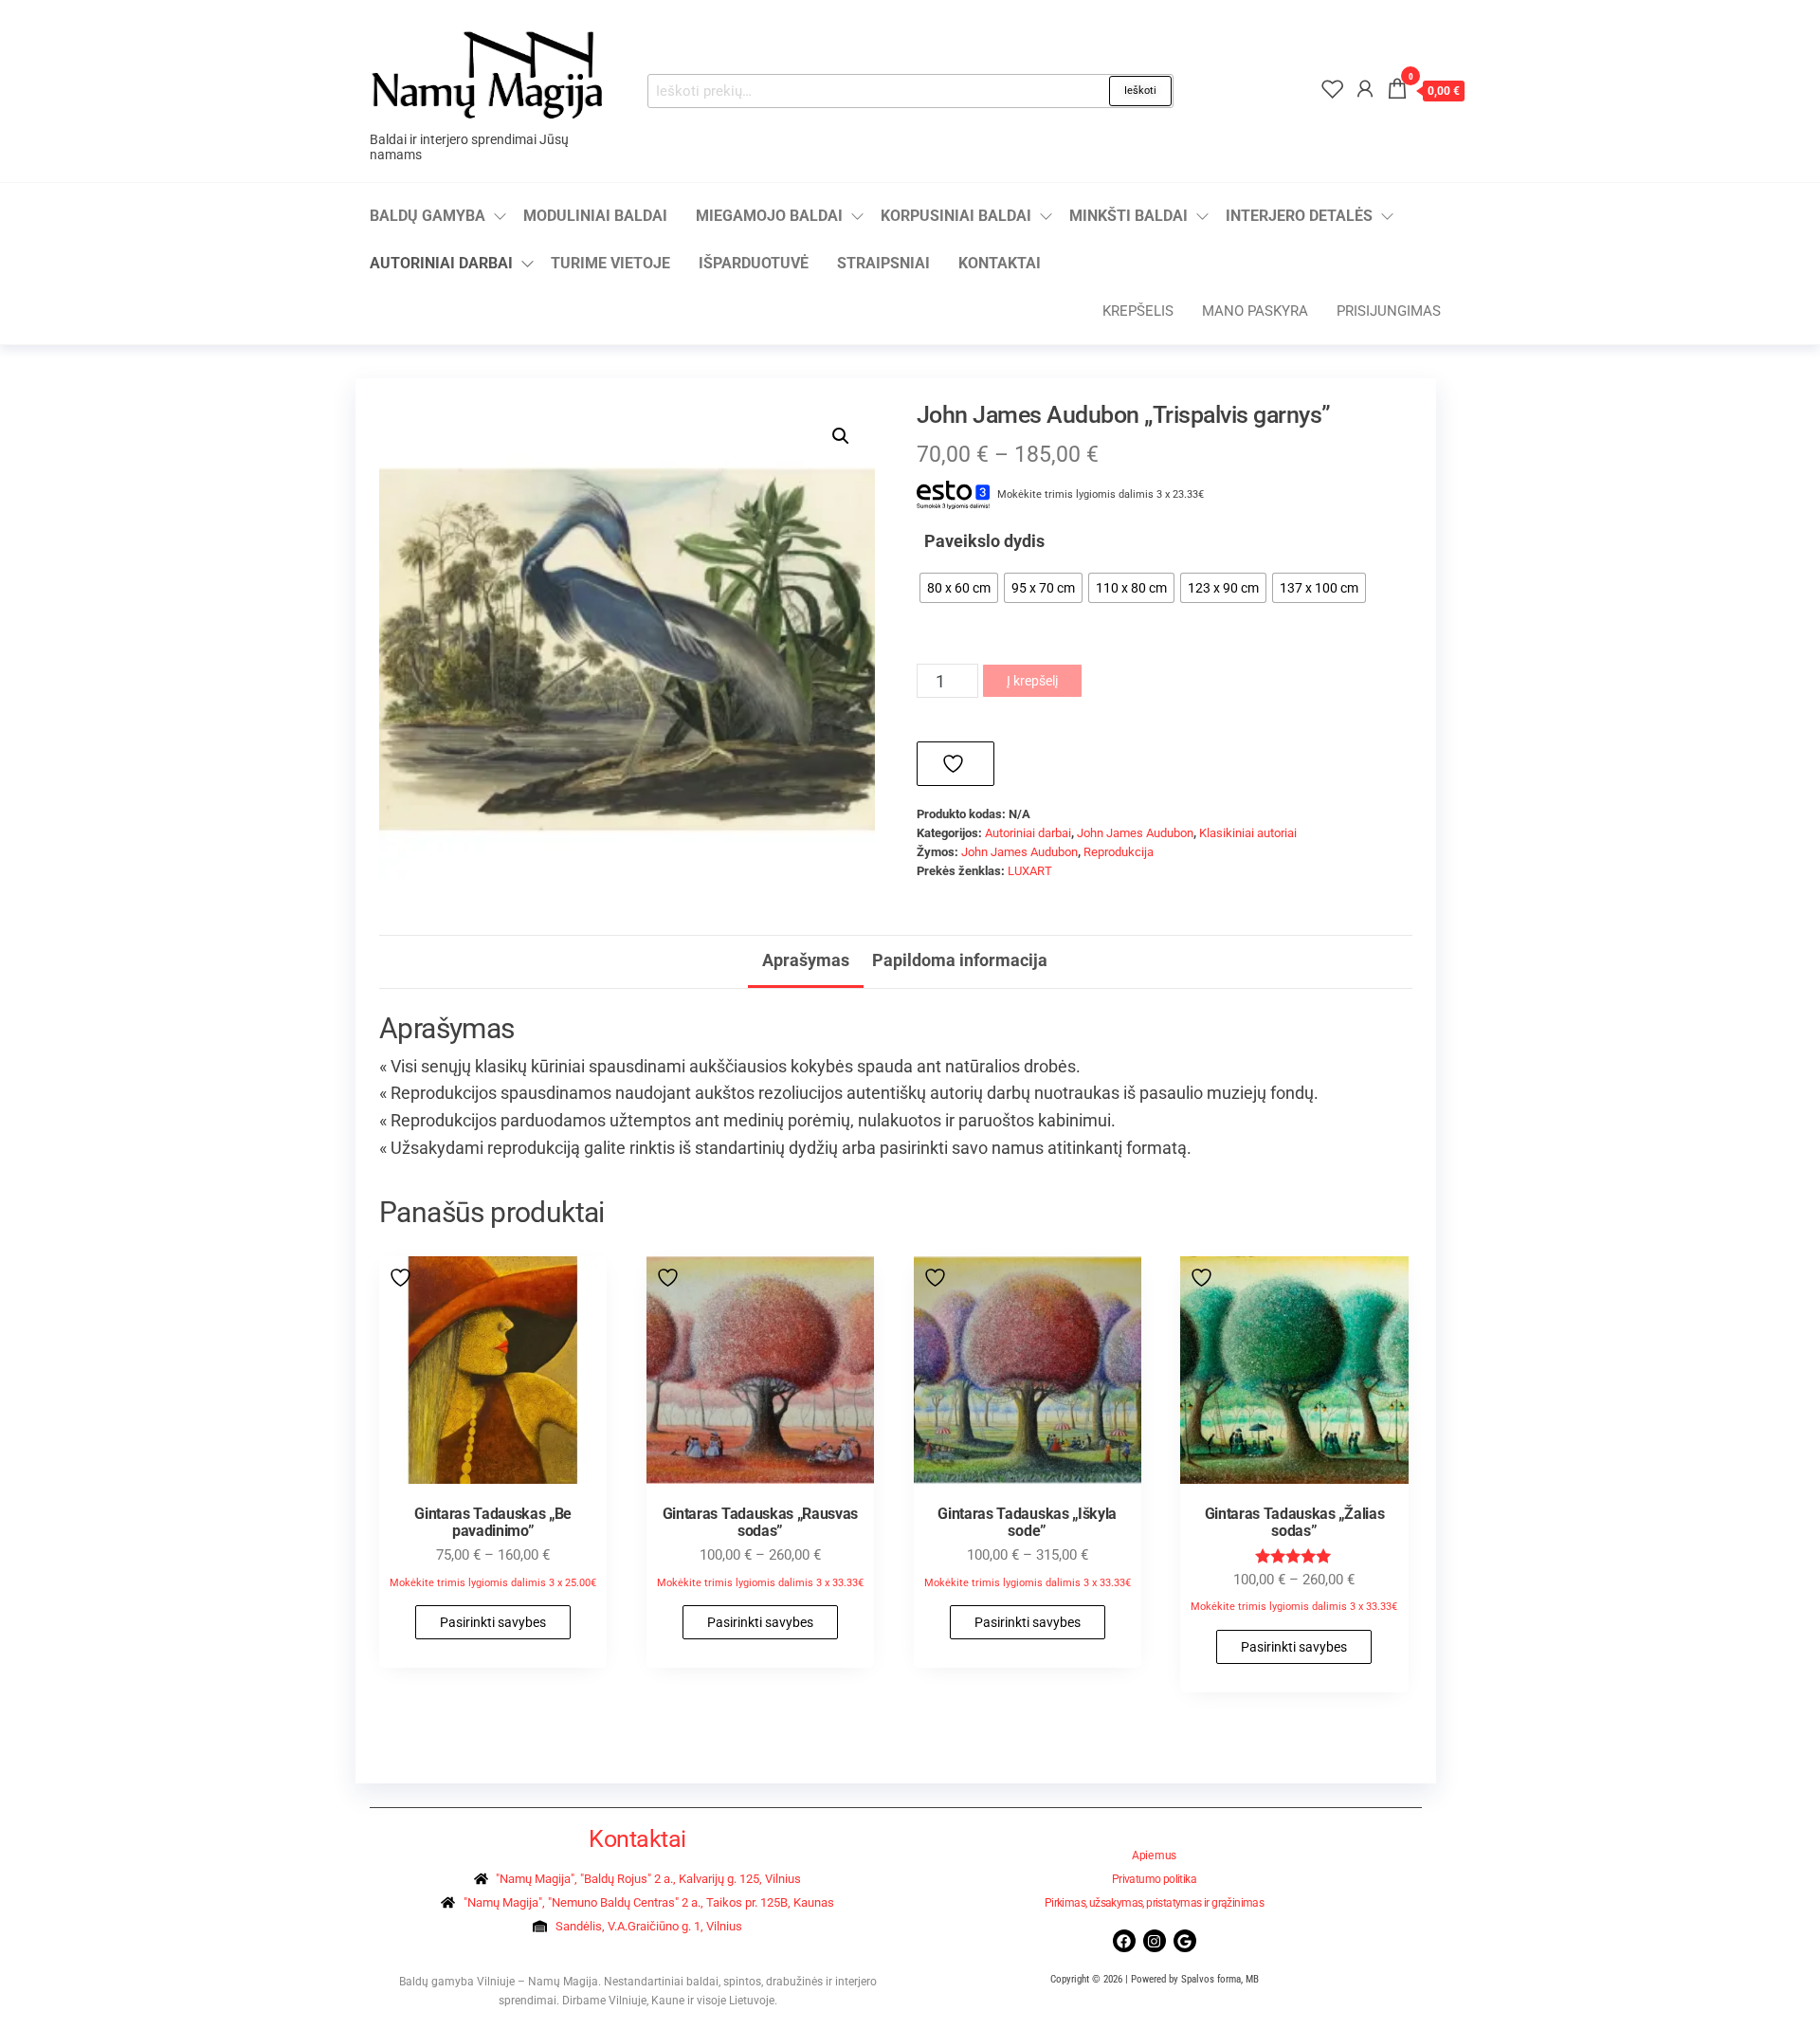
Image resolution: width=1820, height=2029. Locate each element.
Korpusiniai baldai (956, 216)
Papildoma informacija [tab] (960, 960)
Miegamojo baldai (769, 216)
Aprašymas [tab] (806, 960)
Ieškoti (1140, 91)
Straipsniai (883, 263)
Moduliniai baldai (595, 216)
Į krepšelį (1032, 681)
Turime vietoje (610, 263)
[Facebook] (1124, 1941)
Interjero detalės (1299, 216)
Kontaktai (1000, 263)
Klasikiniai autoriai (1248, 833)
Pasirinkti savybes (493, 1622)
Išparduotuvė (754, 263)
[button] (841, 436)
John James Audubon (1135, 833)
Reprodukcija (1119, 852)
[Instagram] (1155, 1941)
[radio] (959, 588)
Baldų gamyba (428, 216)
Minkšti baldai (1128, 216)
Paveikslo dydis (984, 541)
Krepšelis (1138, 311)
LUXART (1030, 871)
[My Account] (1365, 89)
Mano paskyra (1255, 311)
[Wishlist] (1333, 89)
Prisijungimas (1389, 311)
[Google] (1185, 1941)
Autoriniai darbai (441, 263)
